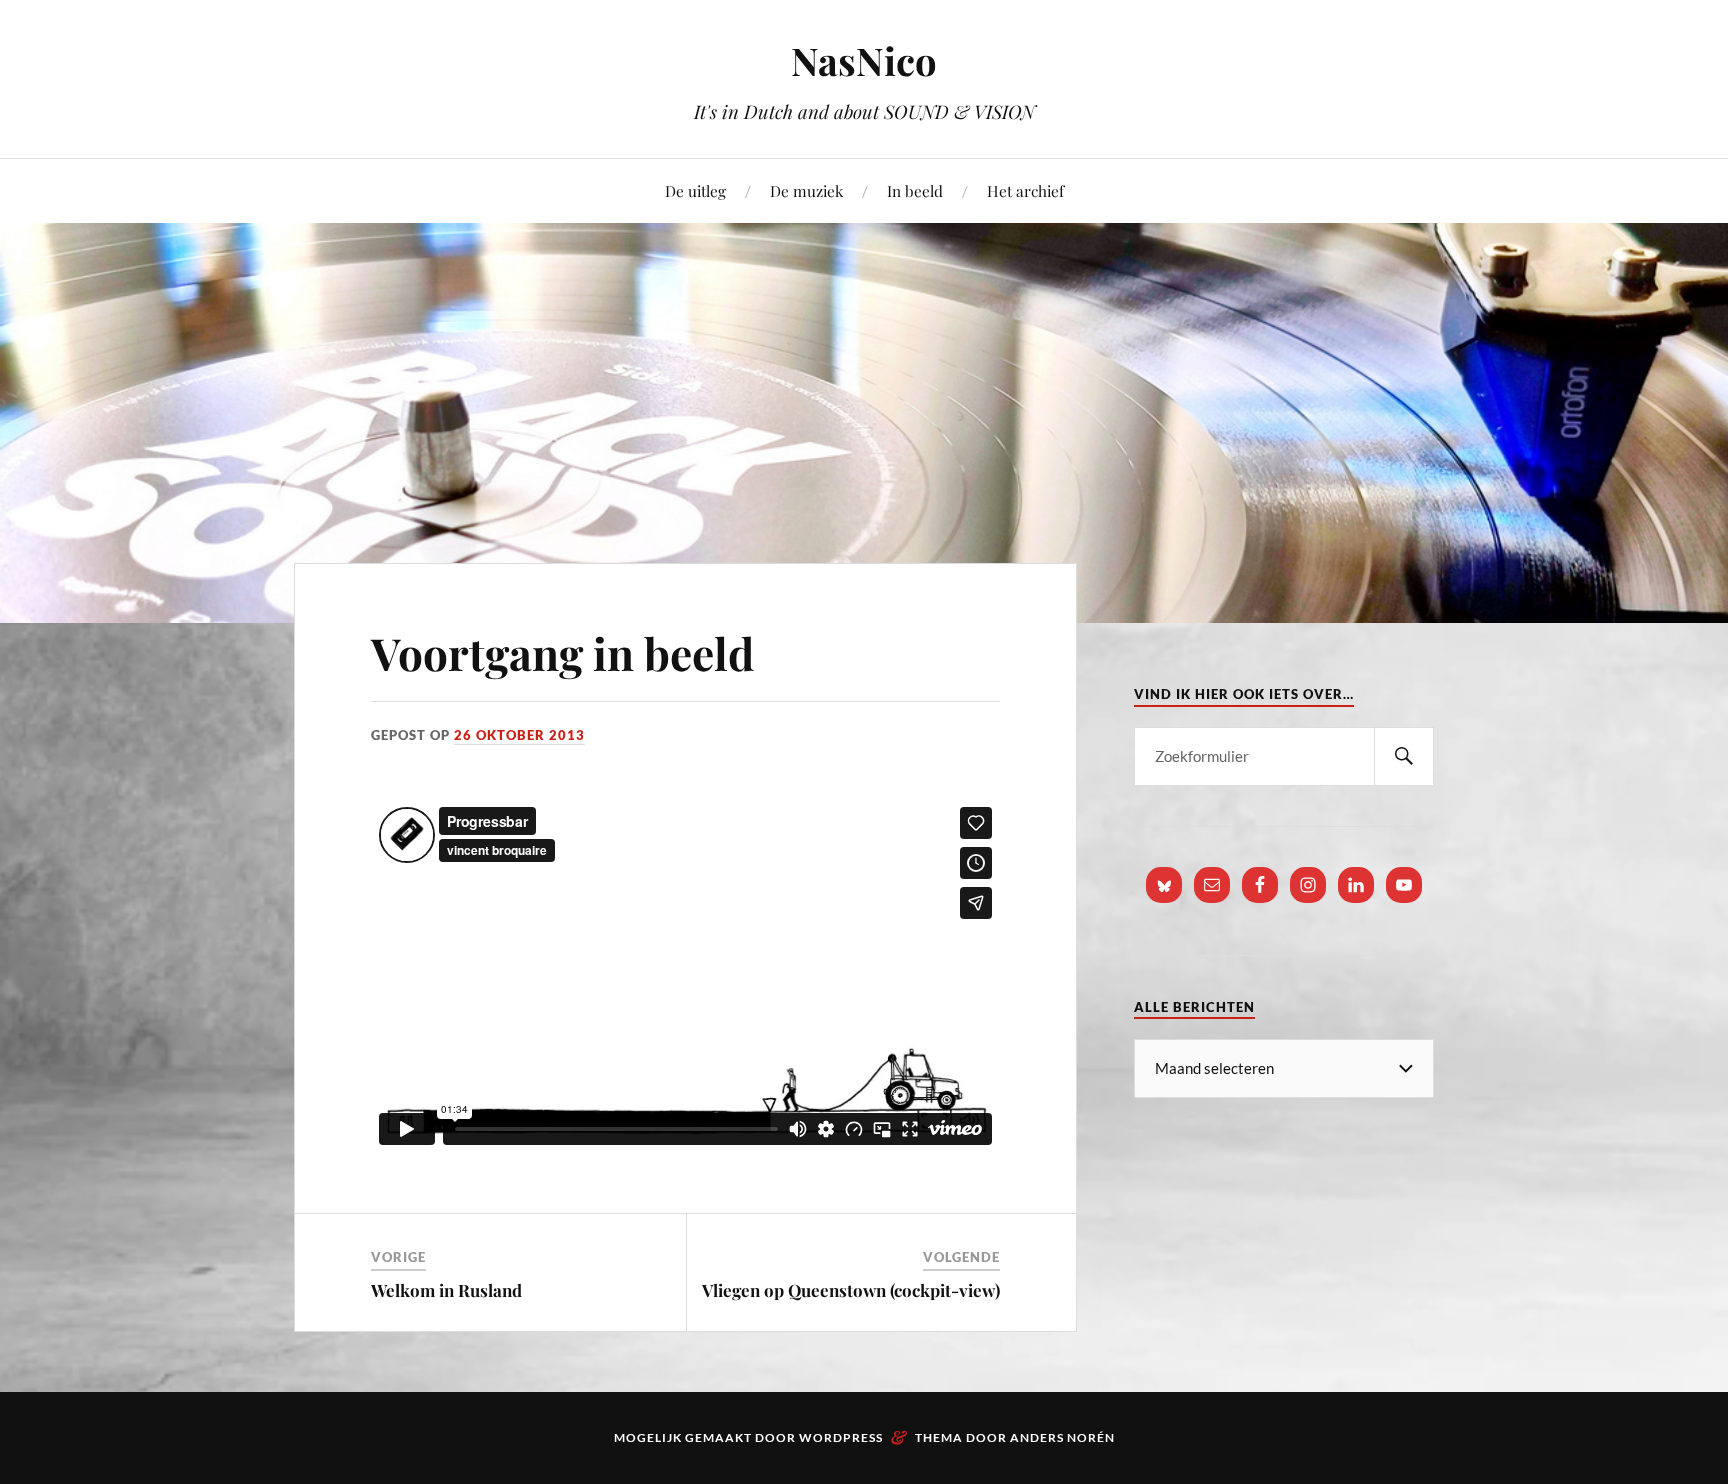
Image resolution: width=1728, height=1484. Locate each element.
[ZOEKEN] (1404, 756)
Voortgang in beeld (562, 652)
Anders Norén (1062, 1437)
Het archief (1025, 190)
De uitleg (695, 190)
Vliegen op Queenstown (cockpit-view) (851, 1290)
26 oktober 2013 (519, 735)
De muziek (806, 190)
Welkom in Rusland (446, 1290)
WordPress (841, 1437)
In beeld (915, 190)
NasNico (864, 60)
